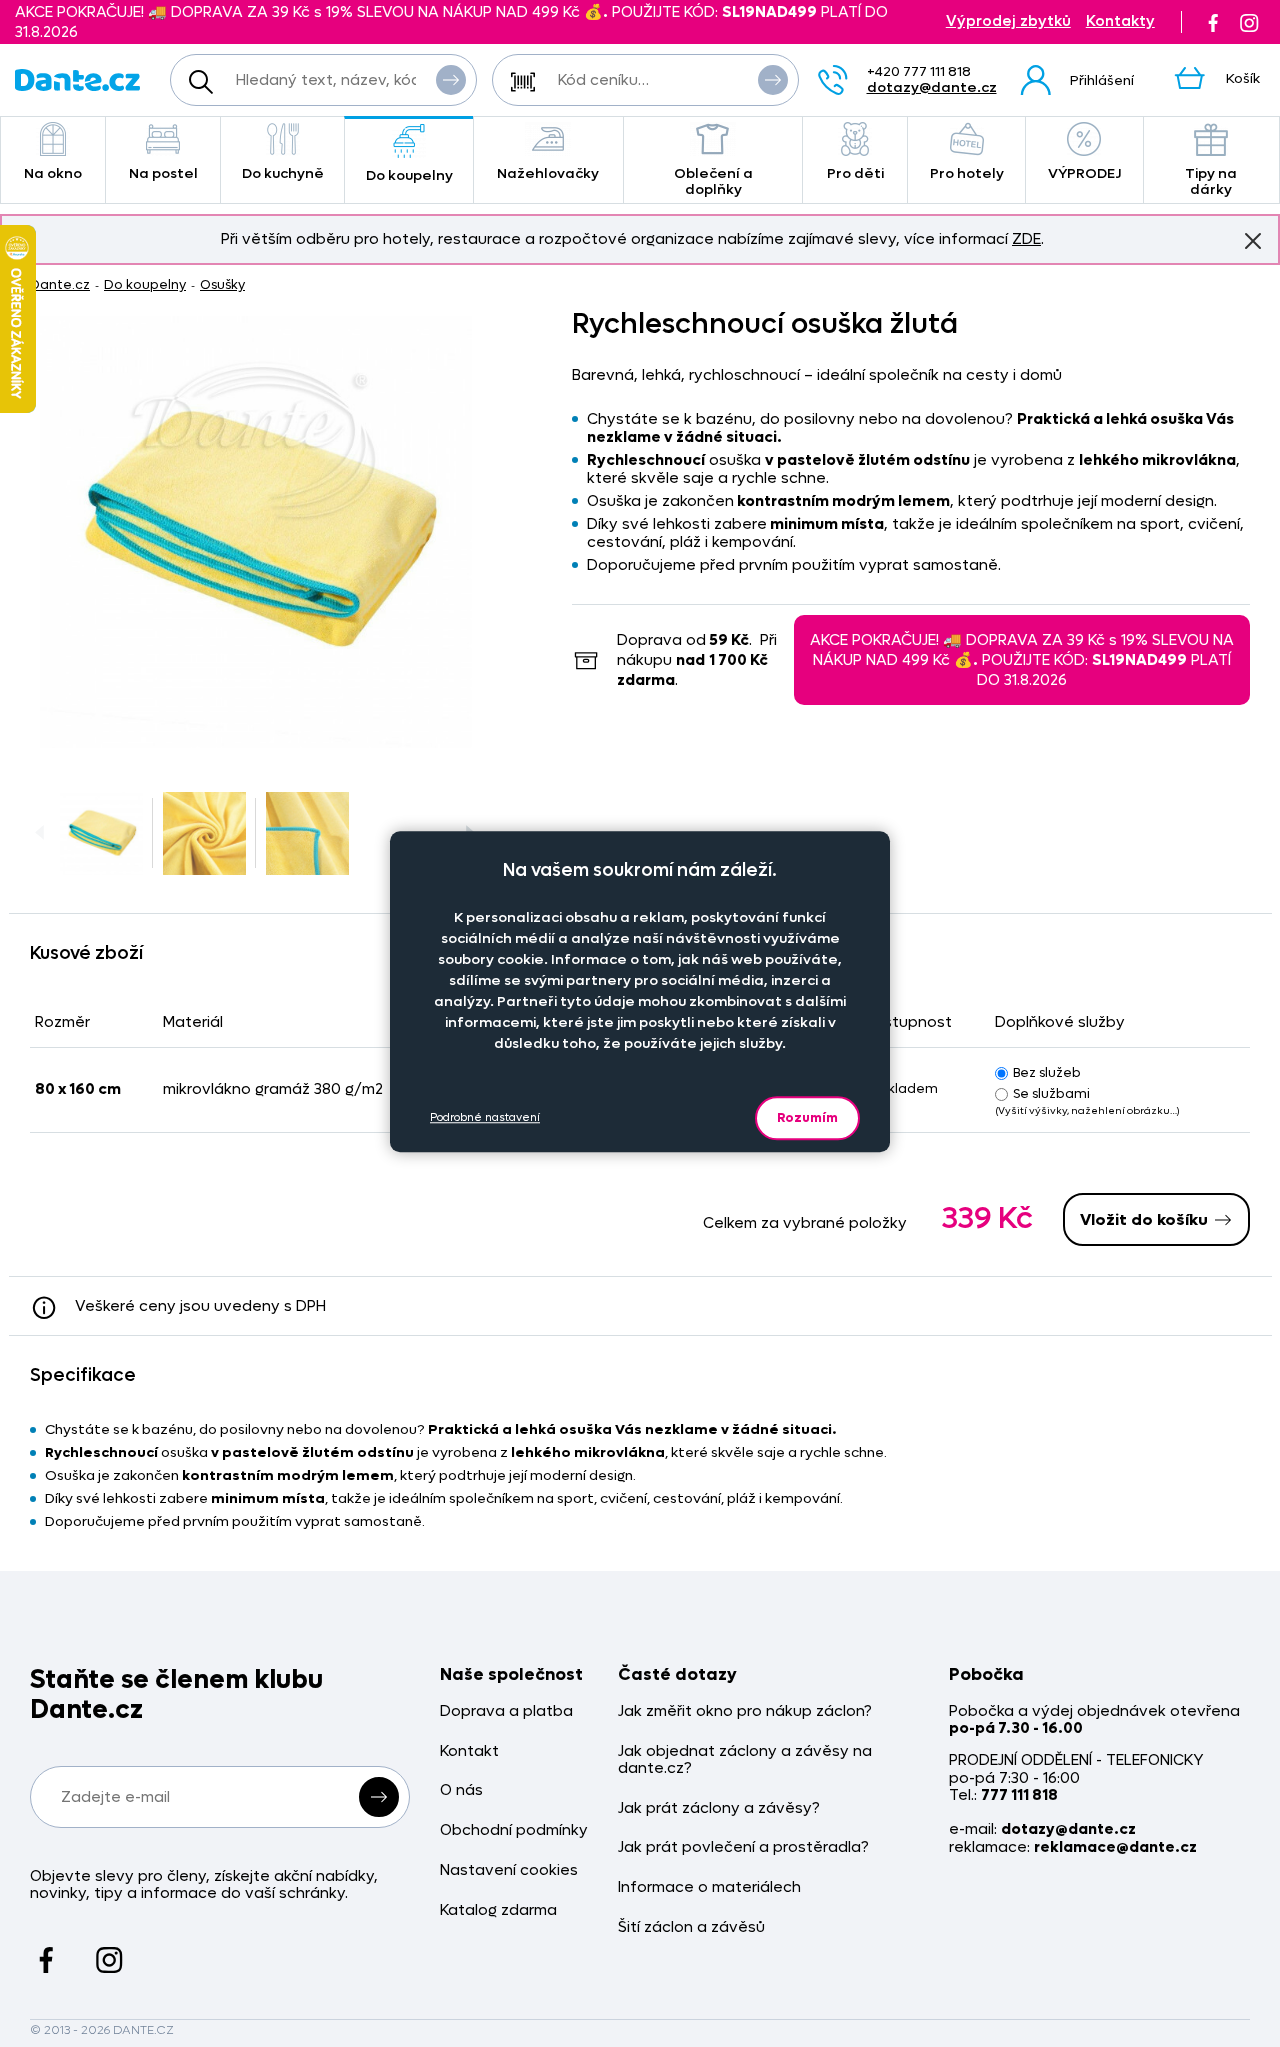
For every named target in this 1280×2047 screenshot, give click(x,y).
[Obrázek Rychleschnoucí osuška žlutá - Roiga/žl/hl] (256, 532)
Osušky (222, 284)
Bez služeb (1047, 1072)
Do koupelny (409, 175)
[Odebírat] (379, 1797)
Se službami (1051, 1093)
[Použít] (773, 80)
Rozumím (807, 1117)
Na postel (163, 173)
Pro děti (855, 173)
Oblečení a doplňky (713, 181)
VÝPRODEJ (1084, 173)
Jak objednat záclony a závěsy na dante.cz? (745, 1760)
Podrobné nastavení (485, 1117)
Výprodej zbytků (1008, 21)
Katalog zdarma (498, 1910)
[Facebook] (1213, 22)
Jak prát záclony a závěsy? (719, 1808)
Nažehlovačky (548, 173)
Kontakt (469, 1751)
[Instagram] (1249, 22)
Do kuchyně (283, 173)
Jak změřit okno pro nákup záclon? (745, 1711)
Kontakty (1120, 21)
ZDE (1026, 239)
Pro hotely (967, 173)
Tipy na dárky (1211, 181)
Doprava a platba (506, 1711)
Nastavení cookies (509, 1870)
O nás (461, 1790)
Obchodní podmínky (514, 1830)
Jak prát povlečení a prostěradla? (743, 1847)
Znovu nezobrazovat (1253, 241)
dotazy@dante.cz (932, 87)
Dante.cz (60, 284)
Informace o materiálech (709, 1887)
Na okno (53, 173)
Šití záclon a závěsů (691, 1927)
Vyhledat (451, 80)
